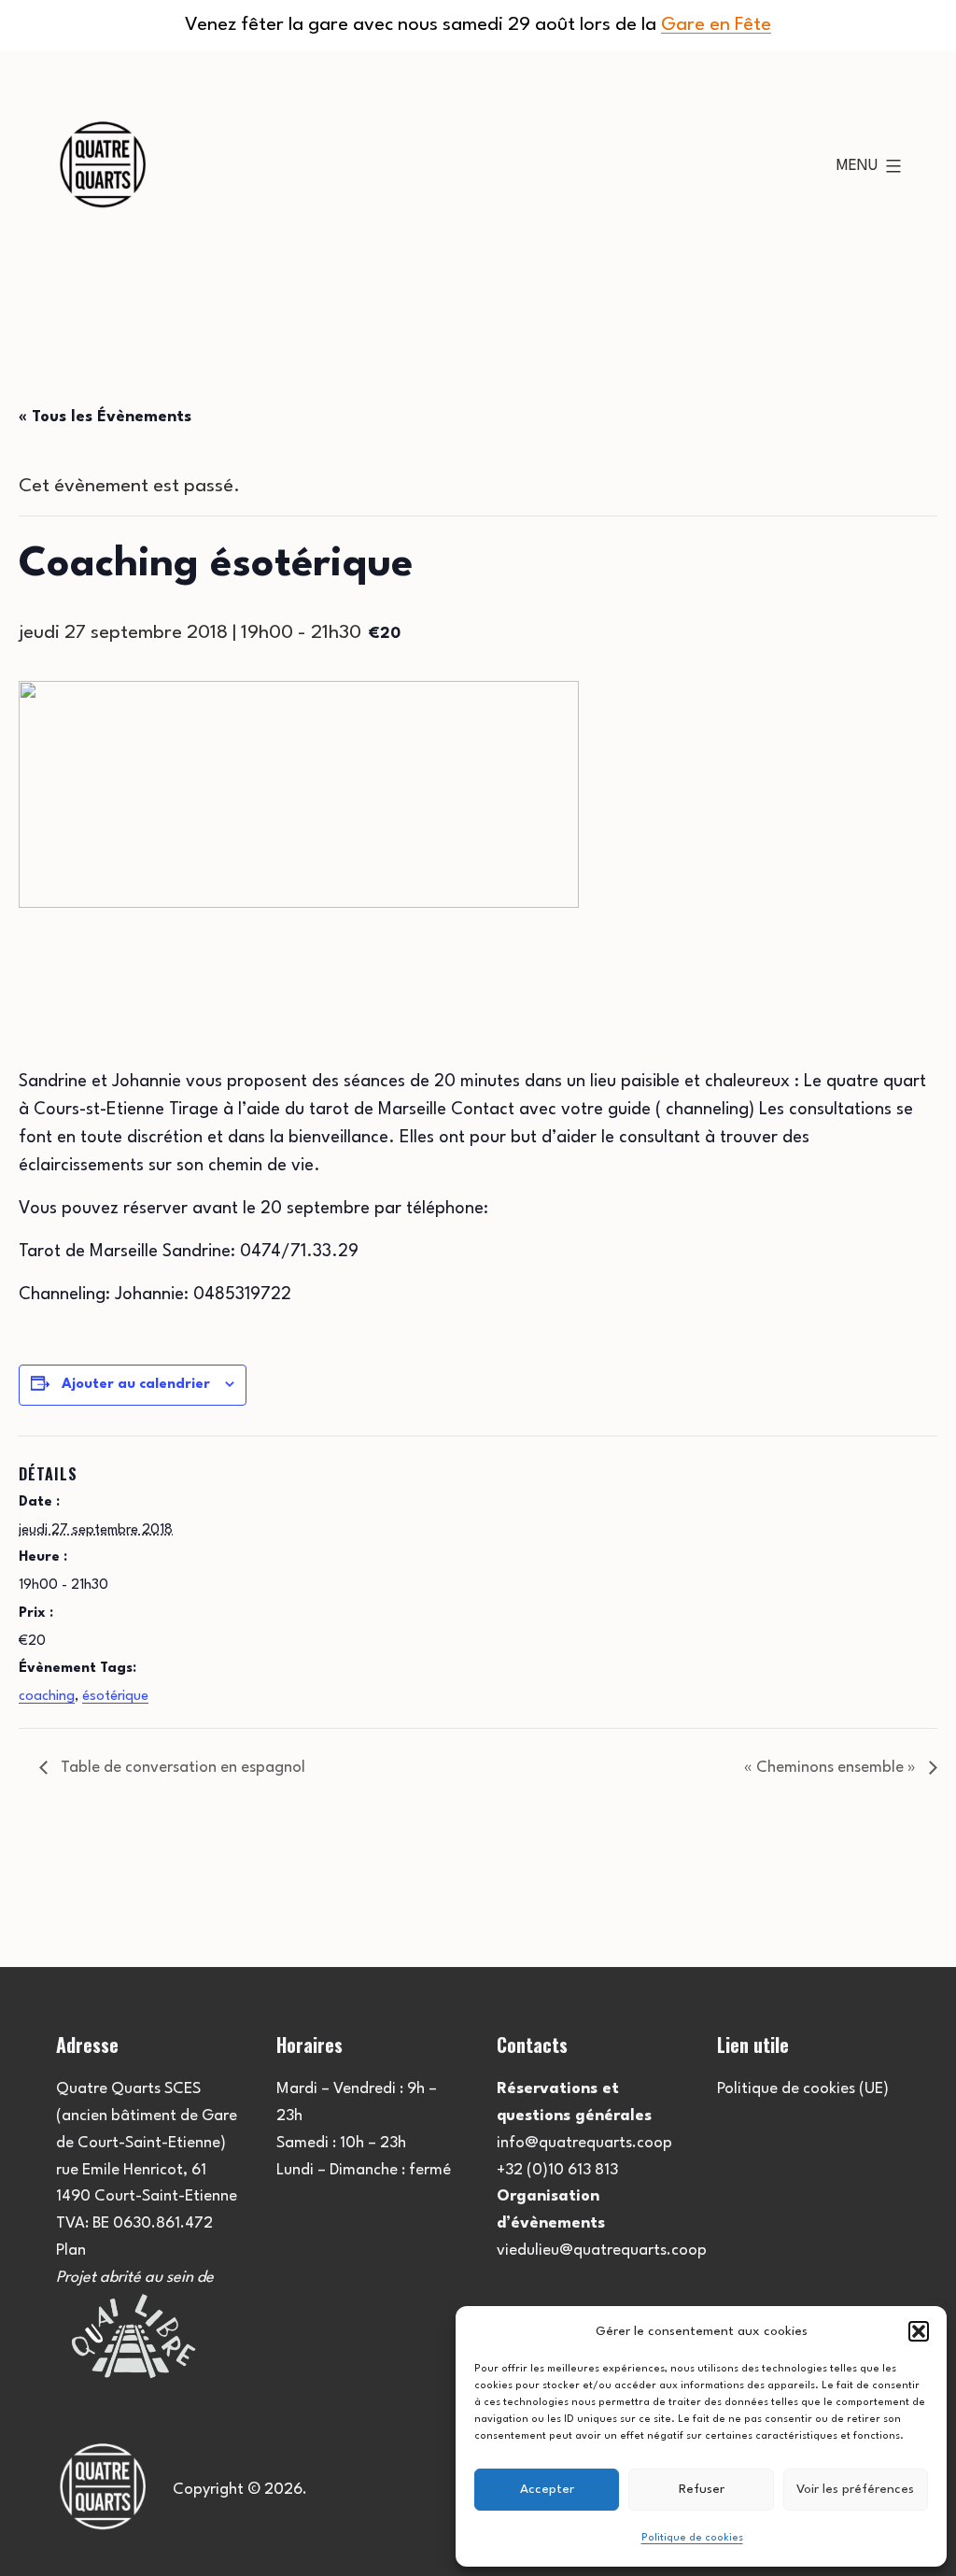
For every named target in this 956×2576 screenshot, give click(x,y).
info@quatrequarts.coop (584, 2143)
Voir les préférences (855, 2489)
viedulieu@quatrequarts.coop (602, 2250)
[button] (919, 2331)
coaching (47, 1697)
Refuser (702, 2489)
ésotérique (115, 1697)
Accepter (547, 2489)
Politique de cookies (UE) (803, 2089)
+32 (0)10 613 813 (557, 2170)
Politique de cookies (692, 2538)
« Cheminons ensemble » (832, 1768)
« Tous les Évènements (105, 417)
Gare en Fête (716, 25)
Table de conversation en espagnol (181, 1768)
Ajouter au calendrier (136, 1385)
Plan (71, 2250)
